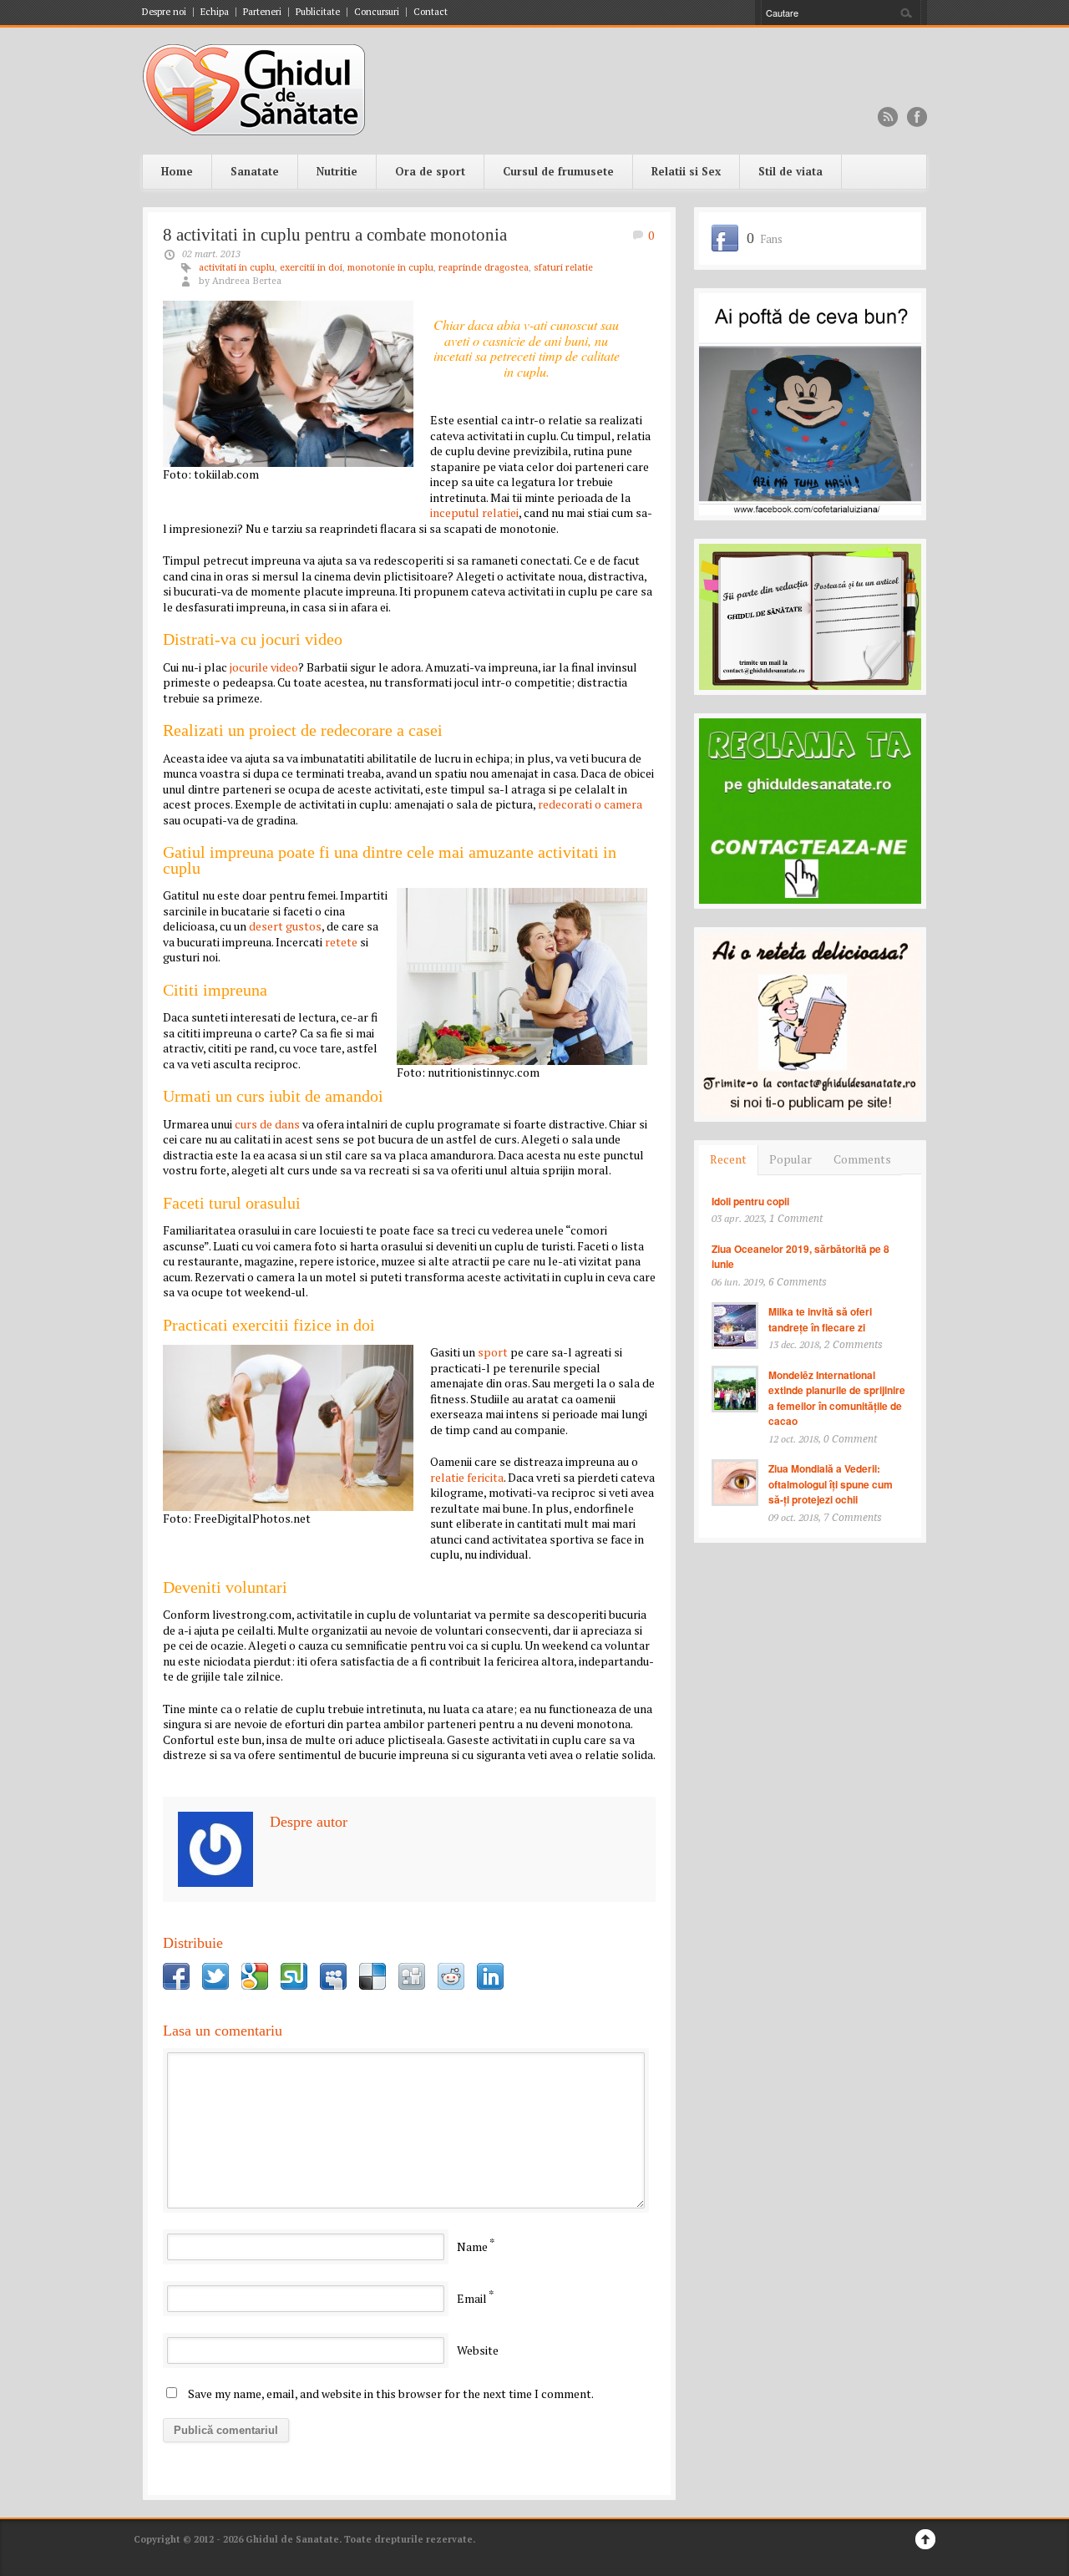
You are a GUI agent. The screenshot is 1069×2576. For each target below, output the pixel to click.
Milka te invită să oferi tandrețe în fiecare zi (820, 1319)
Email (472, 2298)
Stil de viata (790, 171)
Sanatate (255, 171)
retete (341, 942)
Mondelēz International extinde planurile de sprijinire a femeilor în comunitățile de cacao (837, 1398)
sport (493, 1352)
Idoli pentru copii (750, 1201)
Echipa (215, 12)
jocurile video (264, 667)
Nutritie (337, 171)
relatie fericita (467, 1477)
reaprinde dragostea (484, 268)
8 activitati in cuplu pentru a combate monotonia (335, 235)
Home (177, 171)
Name (472, 2246)
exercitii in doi (311, 268)
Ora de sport (430, 171)
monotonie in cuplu (390, 268)
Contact (431, 12)
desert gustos (285, 926)
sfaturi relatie (563, 268)
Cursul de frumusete (558, 171)
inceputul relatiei (474, 512)
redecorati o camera (590, 804)
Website (478, 2350)
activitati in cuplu (237, 268)
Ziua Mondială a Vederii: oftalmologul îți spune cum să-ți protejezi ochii (831, 1484)
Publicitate (318, 12)
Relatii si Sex (686, 171)
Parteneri (262, 12)
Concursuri (377, 12)
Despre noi (164, 12)
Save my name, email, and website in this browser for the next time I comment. (391, 2393)
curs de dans (267, 1124)
